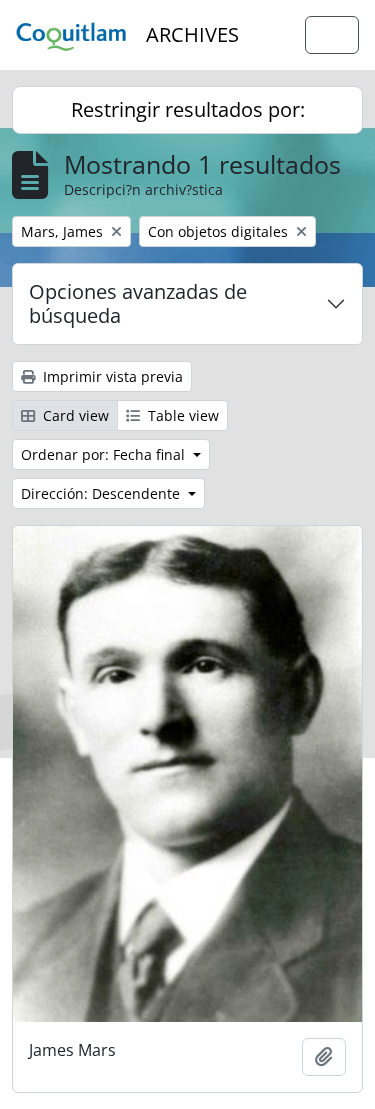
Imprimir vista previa (111, 376)
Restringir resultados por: (188, 109)
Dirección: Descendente (102, 493)
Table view (181, 415)
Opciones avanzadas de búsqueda (138, 303)
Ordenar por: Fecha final (105, 454)
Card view (74, 415)
